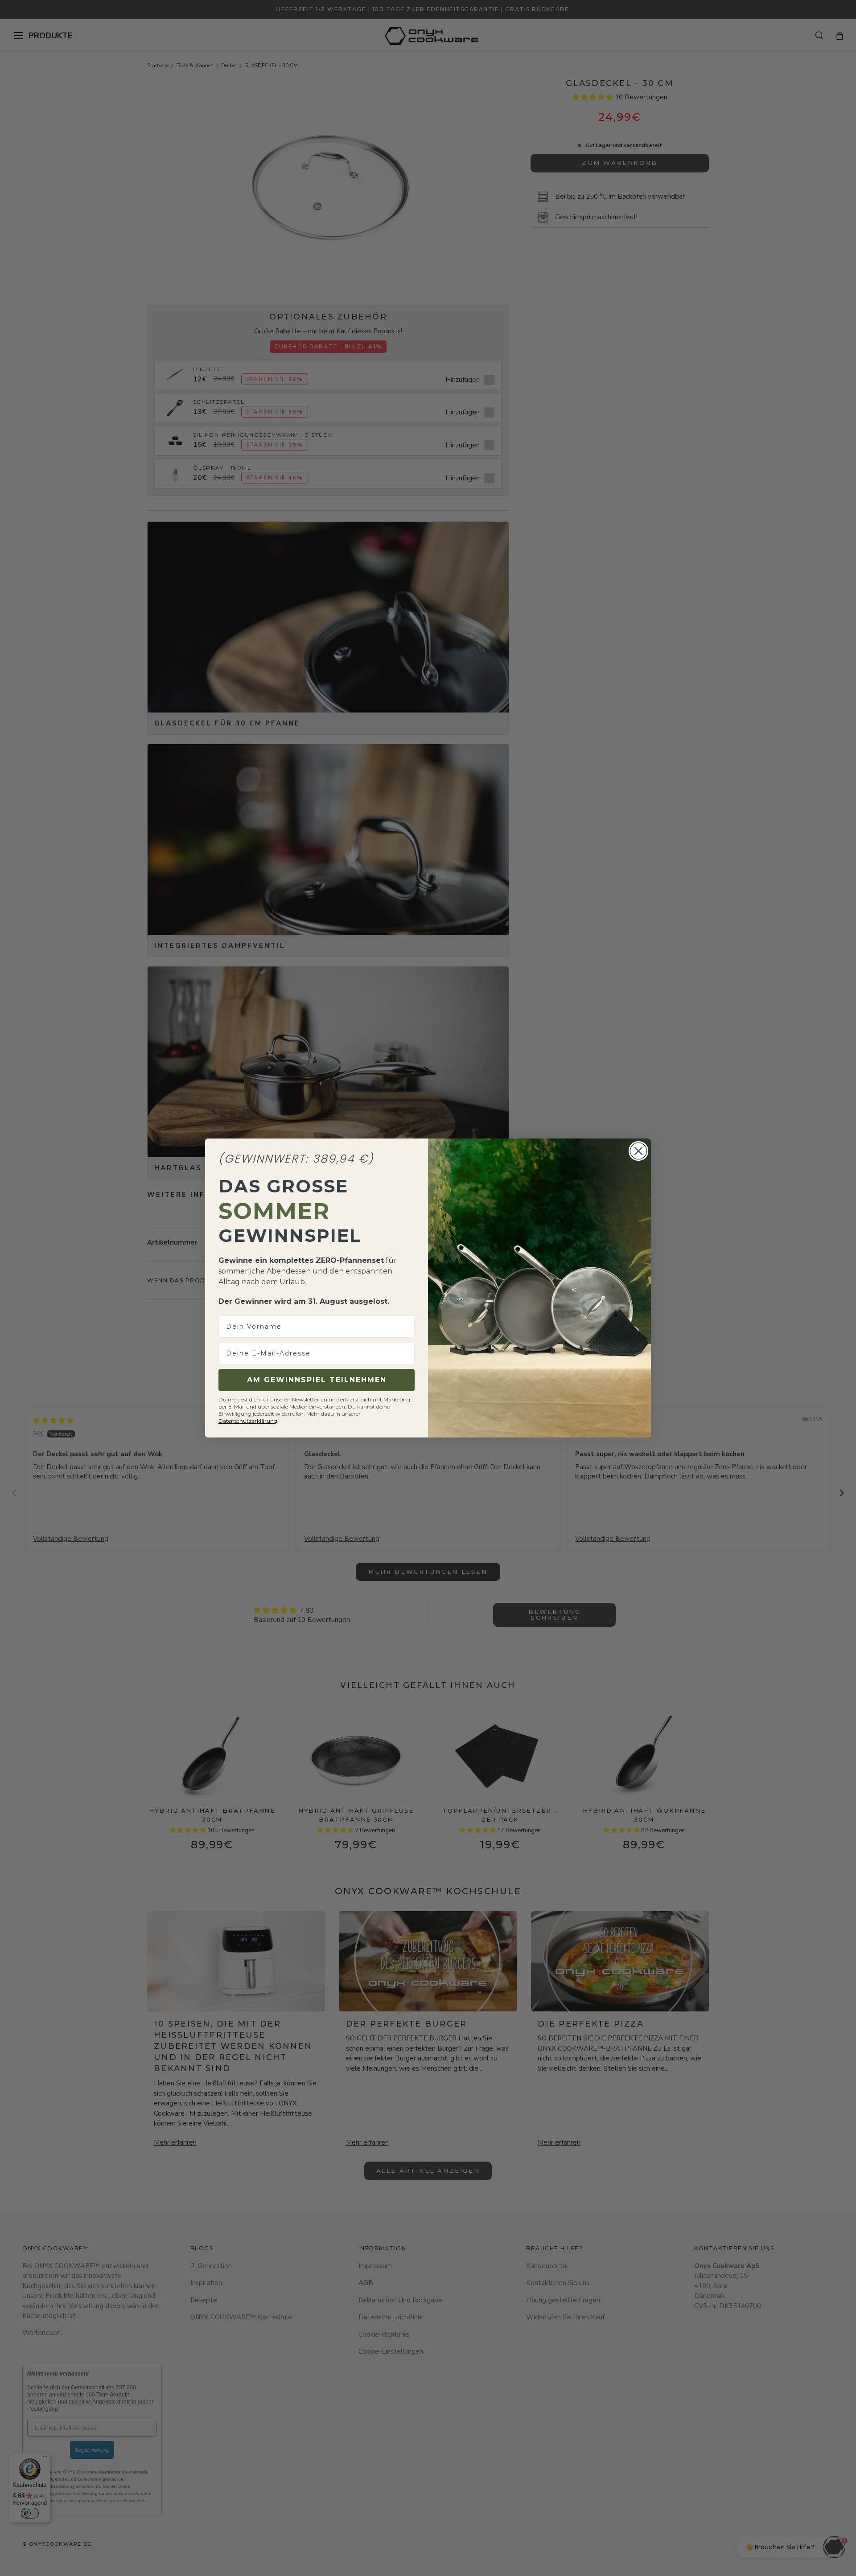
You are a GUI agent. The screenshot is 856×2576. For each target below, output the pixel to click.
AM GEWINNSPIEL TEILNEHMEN (317, 1380)
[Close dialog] (638, 1151)
